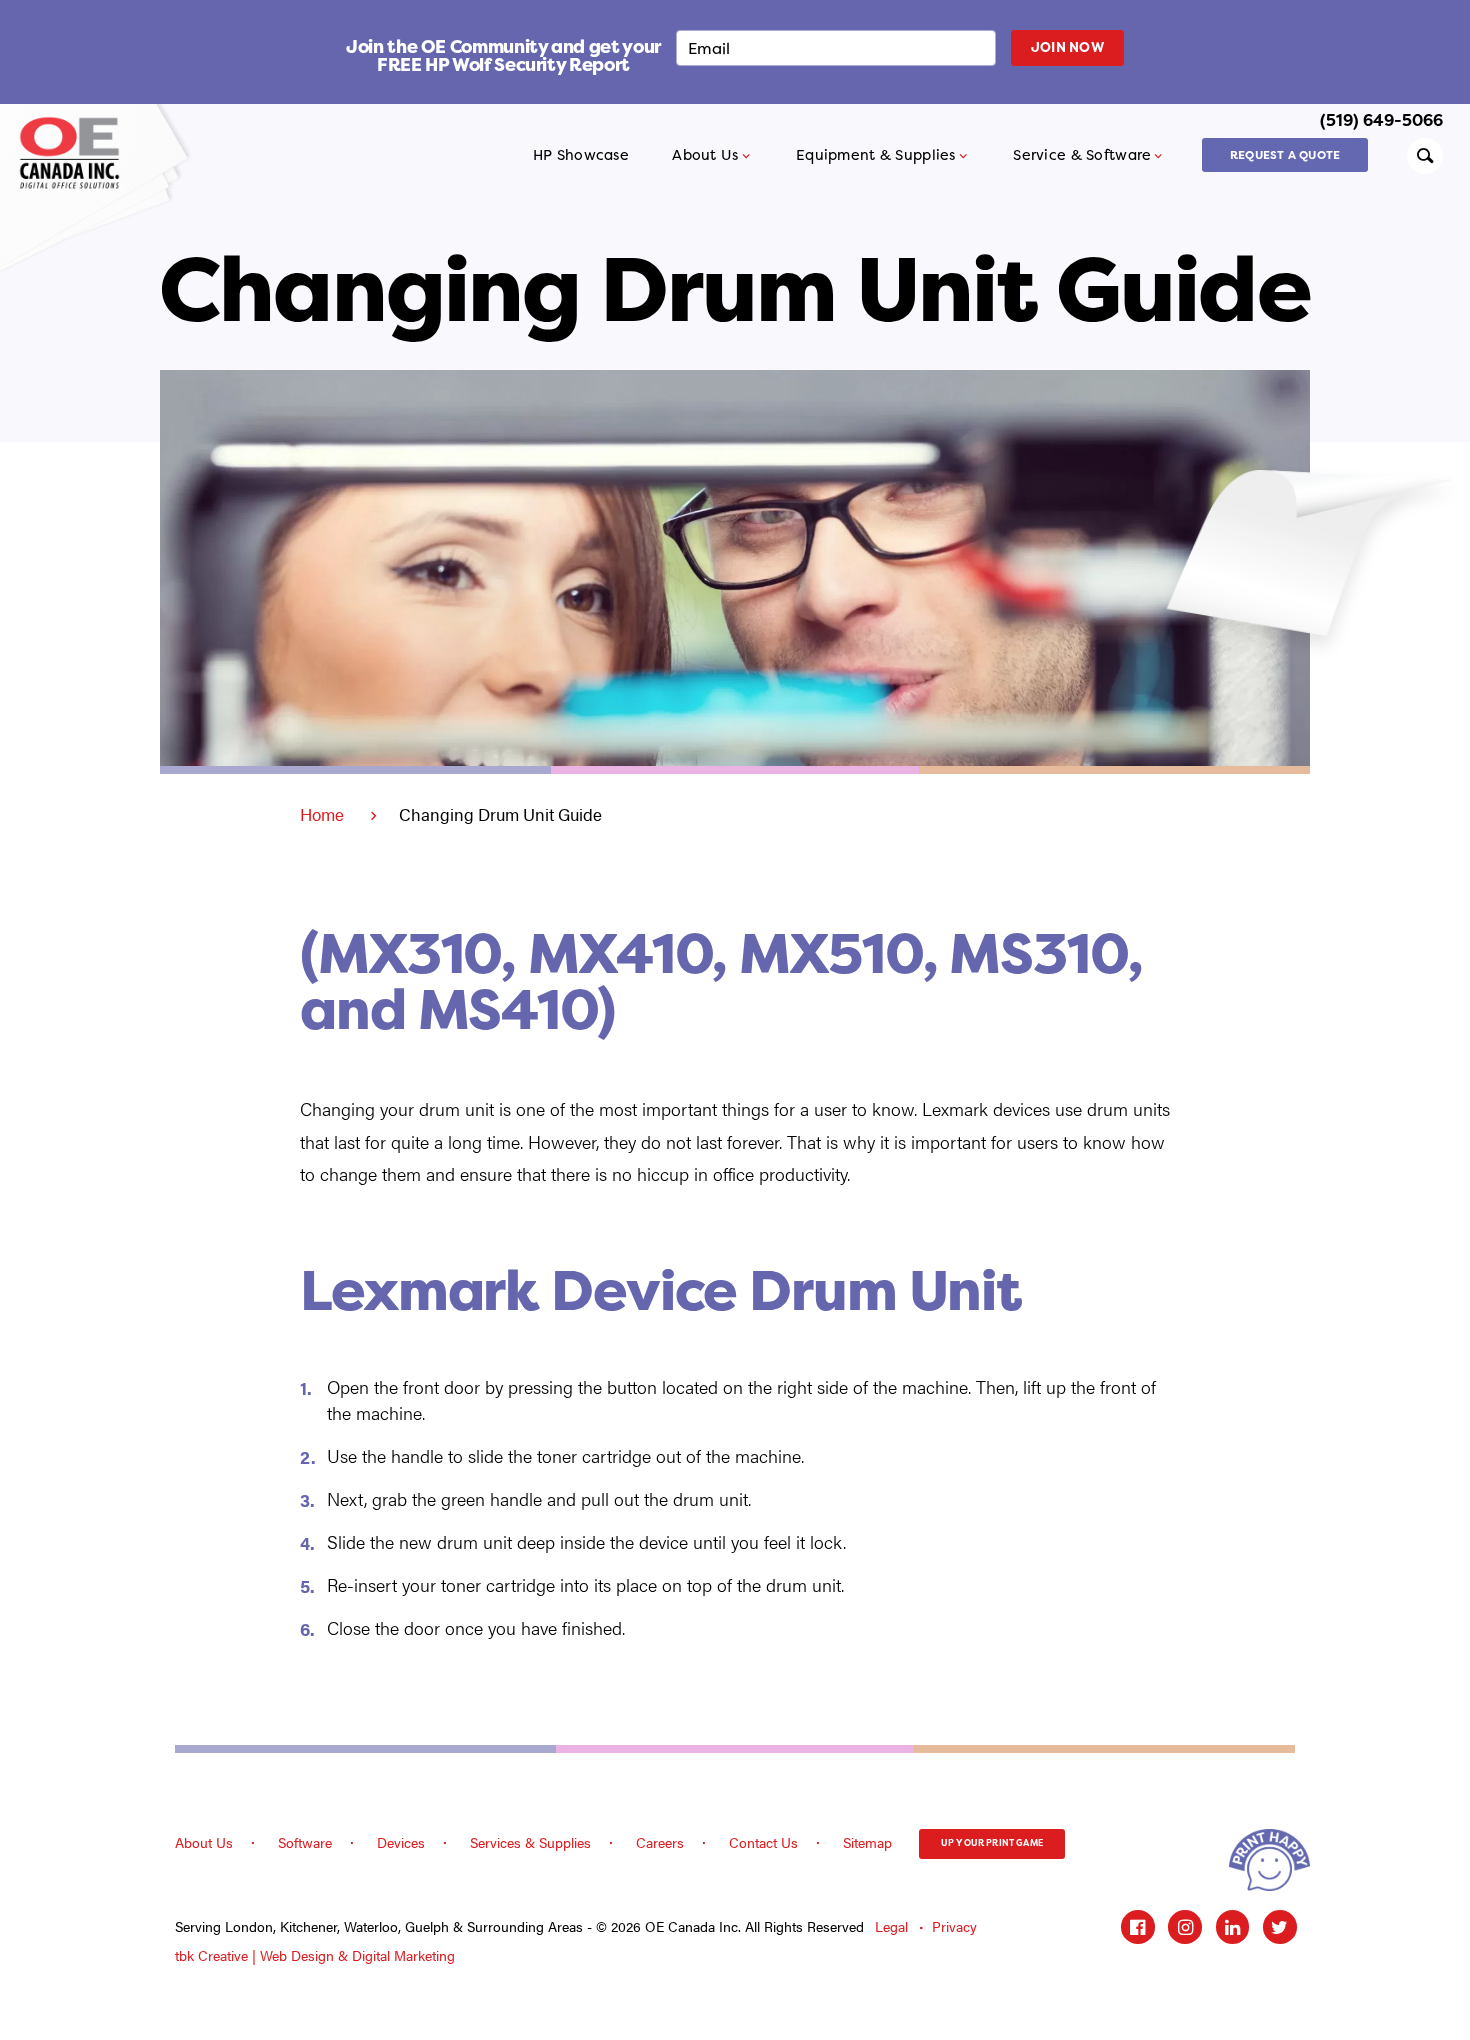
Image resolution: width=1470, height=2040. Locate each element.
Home (322, 814)
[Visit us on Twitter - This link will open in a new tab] (1280, 1927)
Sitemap (867, 1842)
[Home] (76, 152)
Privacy (954, 1926)
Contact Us (763, 1842)
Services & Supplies (530, 1842)
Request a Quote (1285, 155)
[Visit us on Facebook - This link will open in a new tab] (1138, 1927)
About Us (204, 1842)
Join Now (1067, 47)
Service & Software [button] (1082, 155)
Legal (891, 1926)
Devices (401, 1842)
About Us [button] (705, 155)
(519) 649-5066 (1381, 120)
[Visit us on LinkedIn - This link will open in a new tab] (1233, 1927)
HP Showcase (581, 155)
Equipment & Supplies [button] (876, 155)
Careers (660, 1842)
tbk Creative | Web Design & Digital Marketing (315, 1955)
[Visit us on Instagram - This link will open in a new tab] (1185, 1927)
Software (305, 1842)
